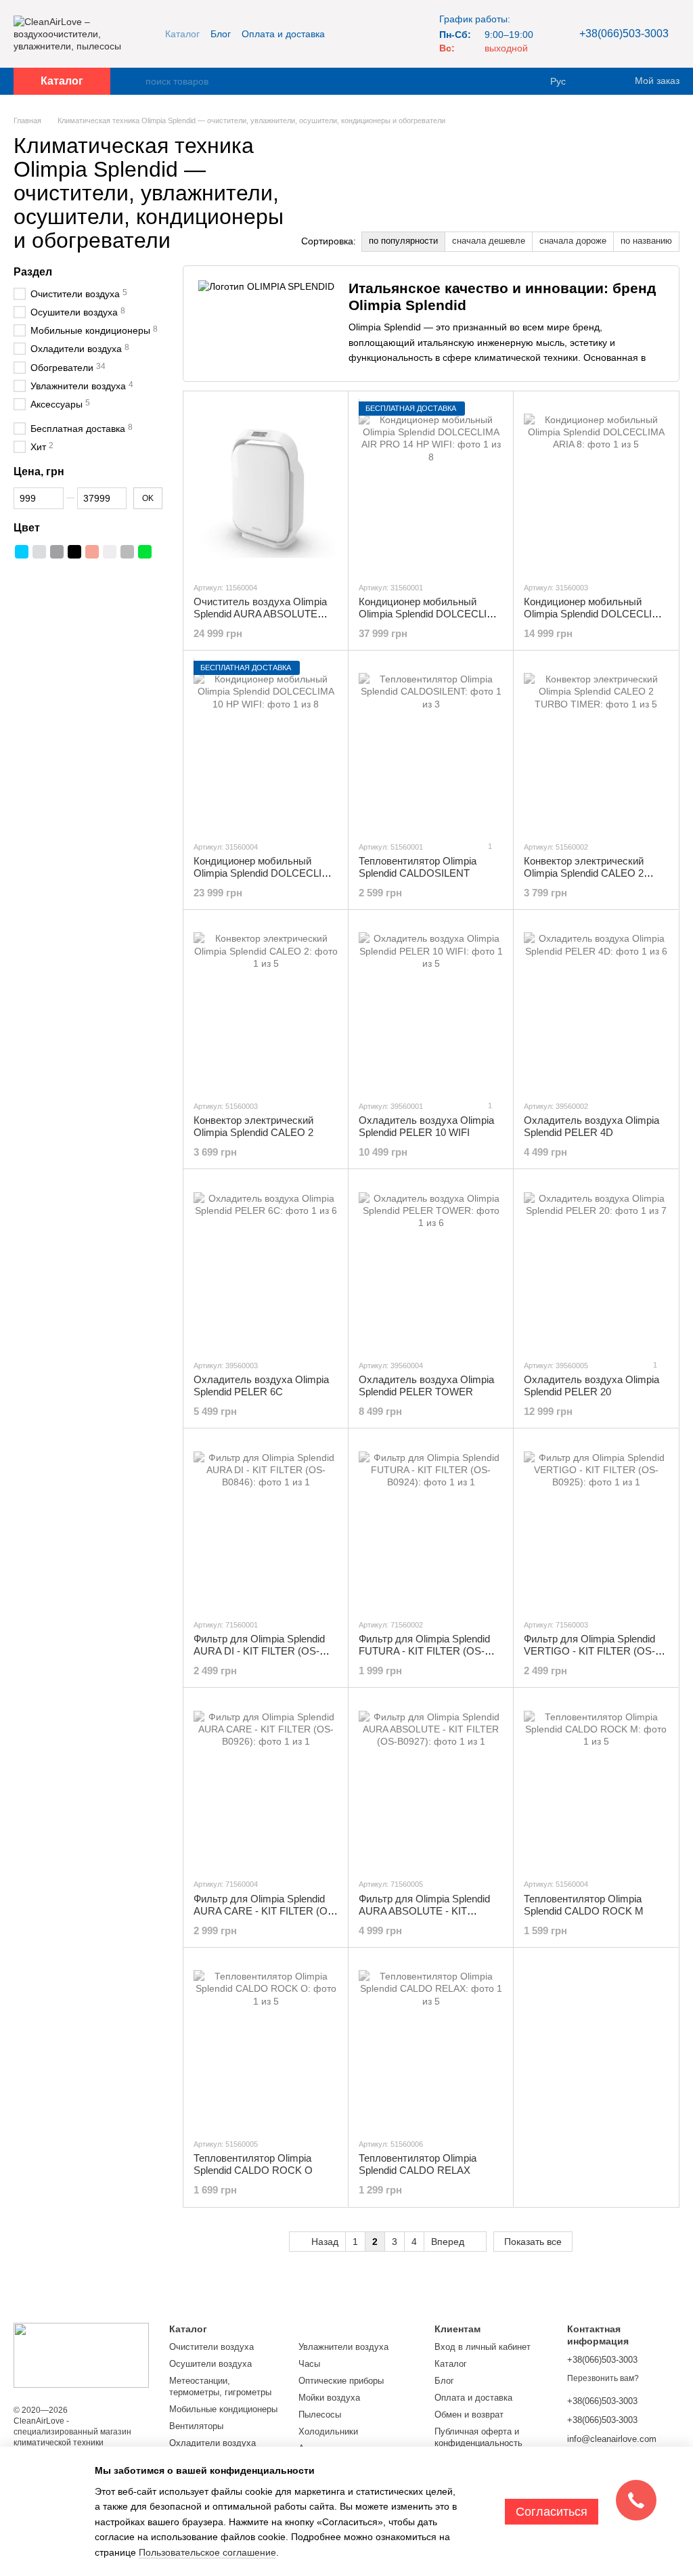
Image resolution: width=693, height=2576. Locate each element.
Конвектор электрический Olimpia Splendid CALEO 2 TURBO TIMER (584, 873)
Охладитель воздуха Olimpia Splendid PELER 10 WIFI (426, 1126)
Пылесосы (320, 2415)
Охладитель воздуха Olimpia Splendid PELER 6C (261, 1385)
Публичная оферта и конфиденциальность (478, 2437)
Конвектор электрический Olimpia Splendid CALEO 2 (253, 1126)
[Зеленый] (145, 552)
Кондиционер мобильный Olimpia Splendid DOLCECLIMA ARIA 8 (595, 614)
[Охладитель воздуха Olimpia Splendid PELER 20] (596, 1264)
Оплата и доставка (283, 34)
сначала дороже (573, 241)
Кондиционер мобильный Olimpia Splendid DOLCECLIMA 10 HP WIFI (265, 873)
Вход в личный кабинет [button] (483, 2347)
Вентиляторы (196, 2426)
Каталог (182, 34)
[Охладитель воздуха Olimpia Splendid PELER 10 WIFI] (431, 1005)
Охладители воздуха (213, 2443)
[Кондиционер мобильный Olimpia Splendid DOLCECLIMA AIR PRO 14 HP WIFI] (431, 486)
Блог (221, 34)
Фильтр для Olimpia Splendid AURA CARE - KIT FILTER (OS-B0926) (266, 1911)
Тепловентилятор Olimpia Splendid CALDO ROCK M (584, 1905)
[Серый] (127, 552)
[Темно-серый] (57, 552)
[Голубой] (22, 552)
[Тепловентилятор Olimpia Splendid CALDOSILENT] (431, 745)
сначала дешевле (489, 241)
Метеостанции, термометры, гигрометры (220, 2386)
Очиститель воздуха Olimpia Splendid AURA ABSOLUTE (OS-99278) (260, 614)
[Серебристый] (39, 552)
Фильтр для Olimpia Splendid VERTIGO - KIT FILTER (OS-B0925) (589, 1651)
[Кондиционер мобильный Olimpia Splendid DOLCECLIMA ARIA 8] (596, 486)
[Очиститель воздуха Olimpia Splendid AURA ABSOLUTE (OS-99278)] (266, 486)
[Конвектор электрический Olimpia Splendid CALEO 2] (266, 1005)
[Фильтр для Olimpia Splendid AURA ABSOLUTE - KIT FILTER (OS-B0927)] (431, 1783)
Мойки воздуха (329, 2398)
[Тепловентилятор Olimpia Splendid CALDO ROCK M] (596, 1783)
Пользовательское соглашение (207, 2552)
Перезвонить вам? (603, 2378)
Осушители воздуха (210, 2364)
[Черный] (74, 552)
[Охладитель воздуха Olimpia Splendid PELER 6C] (266, 1264)
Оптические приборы (341, 2381)
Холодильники (328, 2431)
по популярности (403, 241)
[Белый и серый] (22, 569)
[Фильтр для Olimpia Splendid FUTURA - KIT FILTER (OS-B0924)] (431, 1523)
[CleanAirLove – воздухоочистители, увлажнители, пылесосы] (81, 2355)
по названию (646, 241)
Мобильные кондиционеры (223, 2409)
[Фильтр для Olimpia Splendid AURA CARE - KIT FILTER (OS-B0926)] (266, 1783)
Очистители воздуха (211, 2347)
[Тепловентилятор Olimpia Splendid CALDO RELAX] (431, 2043)
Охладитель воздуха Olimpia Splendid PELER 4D (591, 1126)
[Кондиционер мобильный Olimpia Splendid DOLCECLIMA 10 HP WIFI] (266, 745)
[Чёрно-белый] (39, 569)
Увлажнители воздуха (343, 2347)
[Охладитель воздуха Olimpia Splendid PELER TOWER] (431, 1264)
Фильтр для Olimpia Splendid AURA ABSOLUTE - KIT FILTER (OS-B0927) (424, 1911)
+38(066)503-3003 (624, 34)
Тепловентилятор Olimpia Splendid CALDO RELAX (418, 2164)
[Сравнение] (598, 81)
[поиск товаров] (135, 81)
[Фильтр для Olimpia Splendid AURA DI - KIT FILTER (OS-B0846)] (266, 1523)
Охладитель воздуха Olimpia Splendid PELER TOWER (426, 1385)
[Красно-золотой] (92, 552)
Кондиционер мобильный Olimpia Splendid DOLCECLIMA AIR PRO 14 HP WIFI (430, 614)
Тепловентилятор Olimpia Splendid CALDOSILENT (418, 867)
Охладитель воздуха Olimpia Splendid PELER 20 (591, 1385)
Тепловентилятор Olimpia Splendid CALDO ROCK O (253, 2164)
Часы (309, 2364)
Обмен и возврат (469, 2415)
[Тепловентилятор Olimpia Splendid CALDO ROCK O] (266, 2043)
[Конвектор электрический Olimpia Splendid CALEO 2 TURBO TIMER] (596, 745)
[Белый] (110, 552)
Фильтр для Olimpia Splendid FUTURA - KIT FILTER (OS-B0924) (424, 1651)
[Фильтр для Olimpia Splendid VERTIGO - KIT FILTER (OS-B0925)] (596, 1523)
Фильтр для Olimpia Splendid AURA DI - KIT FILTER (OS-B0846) (259, 1651)
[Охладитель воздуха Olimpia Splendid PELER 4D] (596, 1005)
